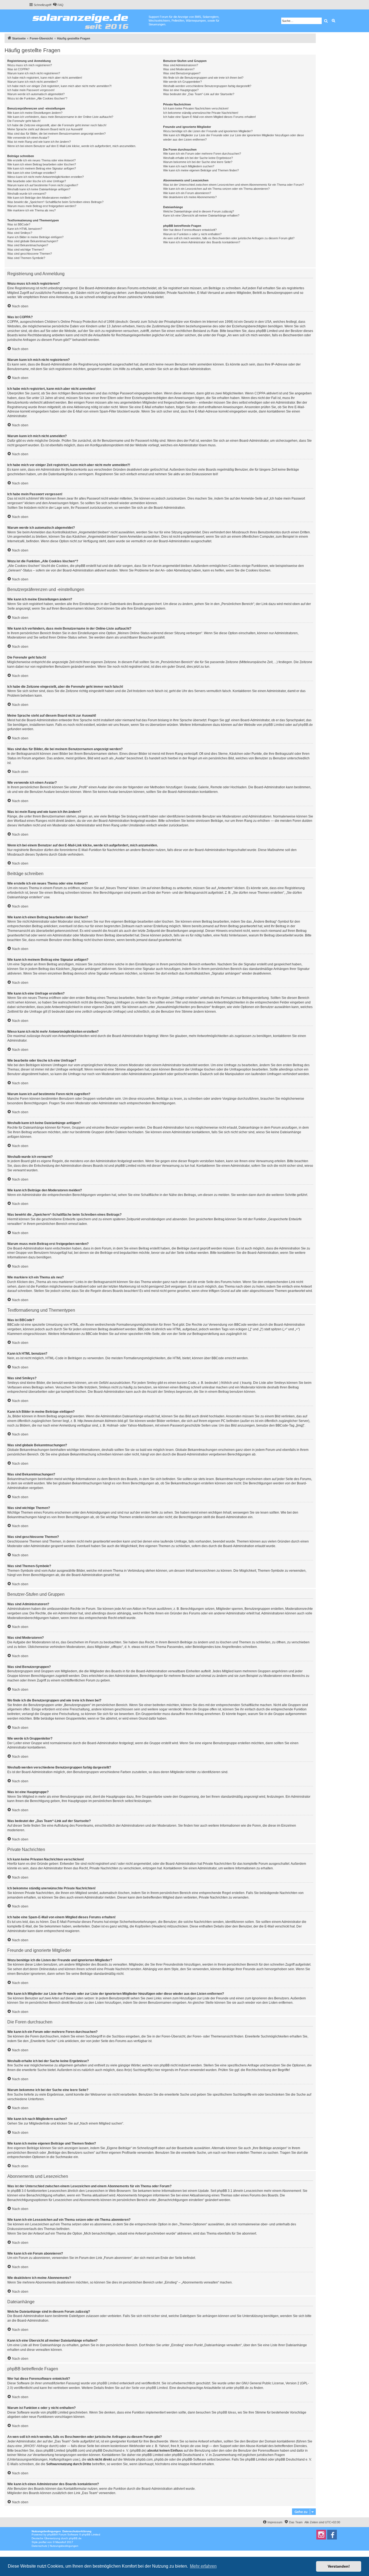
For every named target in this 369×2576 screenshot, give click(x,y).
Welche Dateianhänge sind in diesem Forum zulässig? (199, 211)
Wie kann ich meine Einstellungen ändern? (35, 113)
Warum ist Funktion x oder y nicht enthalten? (192, 234)
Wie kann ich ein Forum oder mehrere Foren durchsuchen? (202, 154)
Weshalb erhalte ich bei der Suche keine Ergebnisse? (198, 158)
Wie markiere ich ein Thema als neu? (31, 210)
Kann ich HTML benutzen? (25, 229)
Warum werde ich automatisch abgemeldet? (36, 94)
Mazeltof (61, 2542)
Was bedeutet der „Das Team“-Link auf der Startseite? (199, 94)
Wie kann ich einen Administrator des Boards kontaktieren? (202, 242)
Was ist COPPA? (18, 69)
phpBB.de (306, 725)
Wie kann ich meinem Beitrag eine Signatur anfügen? (42, 168)
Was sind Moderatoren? (179, 69)
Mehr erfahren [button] (203, 2566)
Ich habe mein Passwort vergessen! (31, 90)
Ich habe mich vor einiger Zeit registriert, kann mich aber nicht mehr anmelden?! (59, 86)
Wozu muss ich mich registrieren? (30, 65)
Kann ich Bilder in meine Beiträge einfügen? (35, 237)
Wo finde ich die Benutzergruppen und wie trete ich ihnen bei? (203, 78)
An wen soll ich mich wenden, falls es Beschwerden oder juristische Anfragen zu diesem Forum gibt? (229, 238)
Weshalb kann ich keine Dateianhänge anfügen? (39, 189)
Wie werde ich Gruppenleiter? (182, 82)
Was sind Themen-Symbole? (26, 258)
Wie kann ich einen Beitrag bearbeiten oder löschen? (42, 164)
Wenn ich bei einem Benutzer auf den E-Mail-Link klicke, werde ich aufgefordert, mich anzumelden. (72, 146)
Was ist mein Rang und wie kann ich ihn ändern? (39, 142)
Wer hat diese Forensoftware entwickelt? (190, 230)
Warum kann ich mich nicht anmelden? (33, 82)
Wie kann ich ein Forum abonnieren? (187, 193)
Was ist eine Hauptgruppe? (181, 90)
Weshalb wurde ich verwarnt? (27, 194)
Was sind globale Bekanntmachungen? (33, 241)
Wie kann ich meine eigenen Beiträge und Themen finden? (201, 170)
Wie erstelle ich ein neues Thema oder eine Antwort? (41, 160)
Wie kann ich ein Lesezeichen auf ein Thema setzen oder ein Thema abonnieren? (216, 189)
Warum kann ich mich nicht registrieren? (34, 73)
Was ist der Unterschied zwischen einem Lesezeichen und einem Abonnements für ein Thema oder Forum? (234, 185)
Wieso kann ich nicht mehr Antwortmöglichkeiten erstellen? (46, 177)
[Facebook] (332, 2535)
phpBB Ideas (227, 2412)
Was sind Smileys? (20, 233)
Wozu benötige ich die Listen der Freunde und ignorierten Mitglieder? (208, 131)
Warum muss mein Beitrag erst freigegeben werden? (42, 206)
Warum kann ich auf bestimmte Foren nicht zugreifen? (43, 185)
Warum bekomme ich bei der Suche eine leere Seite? (198, 162)
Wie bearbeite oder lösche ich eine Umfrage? (37, 181)
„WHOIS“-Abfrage (36, 2446)
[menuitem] (58, 5)
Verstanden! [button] (339, 2566)
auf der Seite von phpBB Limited (144, 2388)
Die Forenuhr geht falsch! (24, 121)
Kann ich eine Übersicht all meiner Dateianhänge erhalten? (201, 215)
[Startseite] (89, 20)
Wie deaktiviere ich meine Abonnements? (190, 197)
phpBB (52, 2535)
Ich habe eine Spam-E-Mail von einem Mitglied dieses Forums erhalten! (209, 117)
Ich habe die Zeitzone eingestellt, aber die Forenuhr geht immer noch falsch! (57, 125)
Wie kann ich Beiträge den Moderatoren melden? (39, 198)
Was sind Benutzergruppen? (182, 73)
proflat (43, 2542)
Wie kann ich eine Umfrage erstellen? (32, 173)
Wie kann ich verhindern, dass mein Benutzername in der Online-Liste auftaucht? (60, 117)
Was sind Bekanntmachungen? (28, 245)
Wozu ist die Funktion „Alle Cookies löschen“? (37, 98)
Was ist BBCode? (19, 224)
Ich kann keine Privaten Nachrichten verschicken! (196, 108)
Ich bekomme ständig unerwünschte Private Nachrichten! (201, 113)
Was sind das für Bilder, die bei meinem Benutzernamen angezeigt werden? (56, 134)
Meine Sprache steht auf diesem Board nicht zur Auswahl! (45, 129)
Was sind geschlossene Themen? (30, 254)
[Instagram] (321, 2535)
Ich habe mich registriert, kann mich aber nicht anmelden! (45, 78)
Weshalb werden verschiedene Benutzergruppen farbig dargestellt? (207, 86)
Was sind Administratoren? (181, 65)
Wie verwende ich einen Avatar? (28, 138)
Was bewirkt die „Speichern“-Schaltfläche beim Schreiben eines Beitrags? (55, 202)
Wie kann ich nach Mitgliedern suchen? (189, 166)
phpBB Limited (274, 725)
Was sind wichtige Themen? (26, 250)
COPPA (260, 393)
